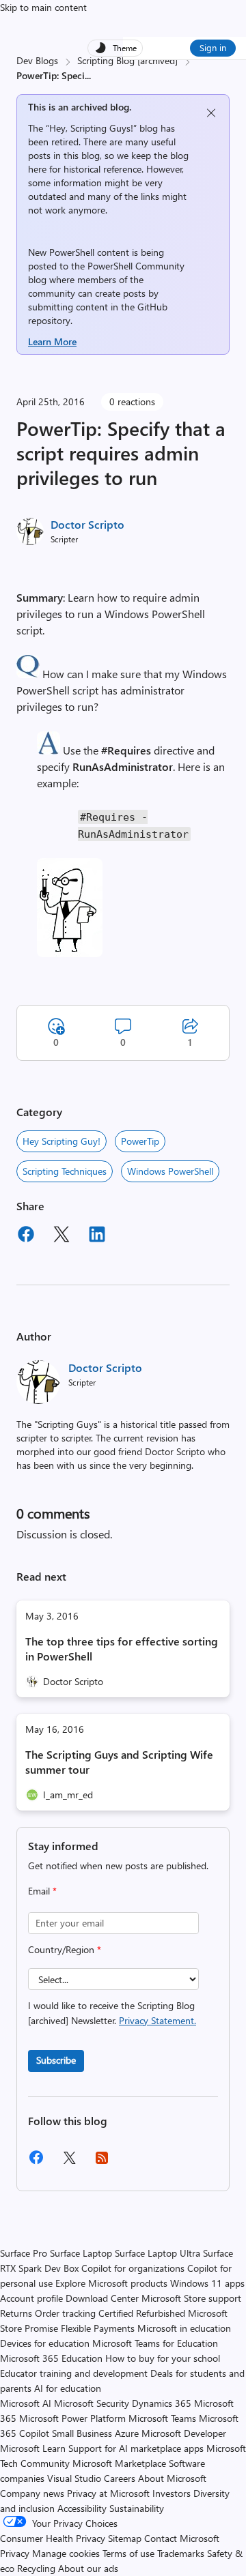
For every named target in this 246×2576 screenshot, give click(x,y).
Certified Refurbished (142, 2313)
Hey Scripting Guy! (61, 1141)
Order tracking (65, 2313)
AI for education (68, 2388)
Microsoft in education (184, 2328)
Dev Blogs (37, 60)
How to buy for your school (163, 2358)
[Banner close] (211, 113)
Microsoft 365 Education (51, 2358)
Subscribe (56, 2060)
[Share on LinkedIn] (97, 1236)
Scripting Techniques (65, 1171)
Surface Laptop (81, 2253)
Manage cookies (66, 2553)
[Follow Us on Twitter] (69, 2162)
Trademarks (181, 2553)
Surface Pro (24, 2253)
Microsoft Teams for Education (155, 2343)
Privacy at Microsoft (108, 2493)
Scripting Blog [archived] (127, 60)
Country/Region (65, 1949)
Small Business (82, 2433)
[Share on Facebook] (26, 1236)
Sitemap (125, 2538)
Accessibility (82, 2508)
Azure (127, 2433)
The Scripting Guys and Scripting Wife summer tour (119, 1762)
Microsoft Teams (162, 2418)
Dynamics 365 (162, 2403)
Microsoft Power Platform (72, 2418)
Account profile (31, 2298)
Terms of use (128, 2553)
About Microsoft (172, 2478)
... (88, 75)
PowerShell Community (136, 266)
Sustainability (137, 2508)
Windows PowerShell (170, 1171)
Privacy (16, 2553)
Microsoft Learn (33, 2448)
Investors (172, 2493)
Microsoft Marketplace (119, 2463)
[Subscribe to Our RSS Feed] (102, 2162)
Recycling (36, 2568)
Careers (120, 2478)
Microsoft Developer (184, 2433)
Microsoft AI (26, 2403)
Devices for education (45, 2343)
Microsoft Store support (191, 2298)
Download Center (102, 2298)
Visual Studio (74, 2478)
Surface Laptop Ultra (158, 2253)
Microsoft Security (92, 2403)
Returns (16, 2313)
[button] (28, 674)
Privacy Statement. (158, 2020)
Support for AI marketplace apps (136, 2448)
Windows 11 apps (207, 2283)
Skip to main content (43, 7)
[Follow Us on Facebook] (36, 2162)
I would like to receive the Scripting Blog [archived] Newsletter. (112, 2013)
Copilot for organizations (133, 2268)
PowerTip (140, 1141)
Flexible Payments (98, 2328)
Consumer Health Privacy (53, 2538)
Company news (32, 2493)
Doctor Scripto (87, 524)
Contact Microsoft (182, 2538)
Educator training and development (74, 2373)
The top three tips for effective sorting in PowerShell (122, 1649)
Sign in (213, 47)
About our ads (88, 2568)
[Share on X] (61, 1236)
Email (42, 1891)
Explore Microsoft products (111, 2283)
